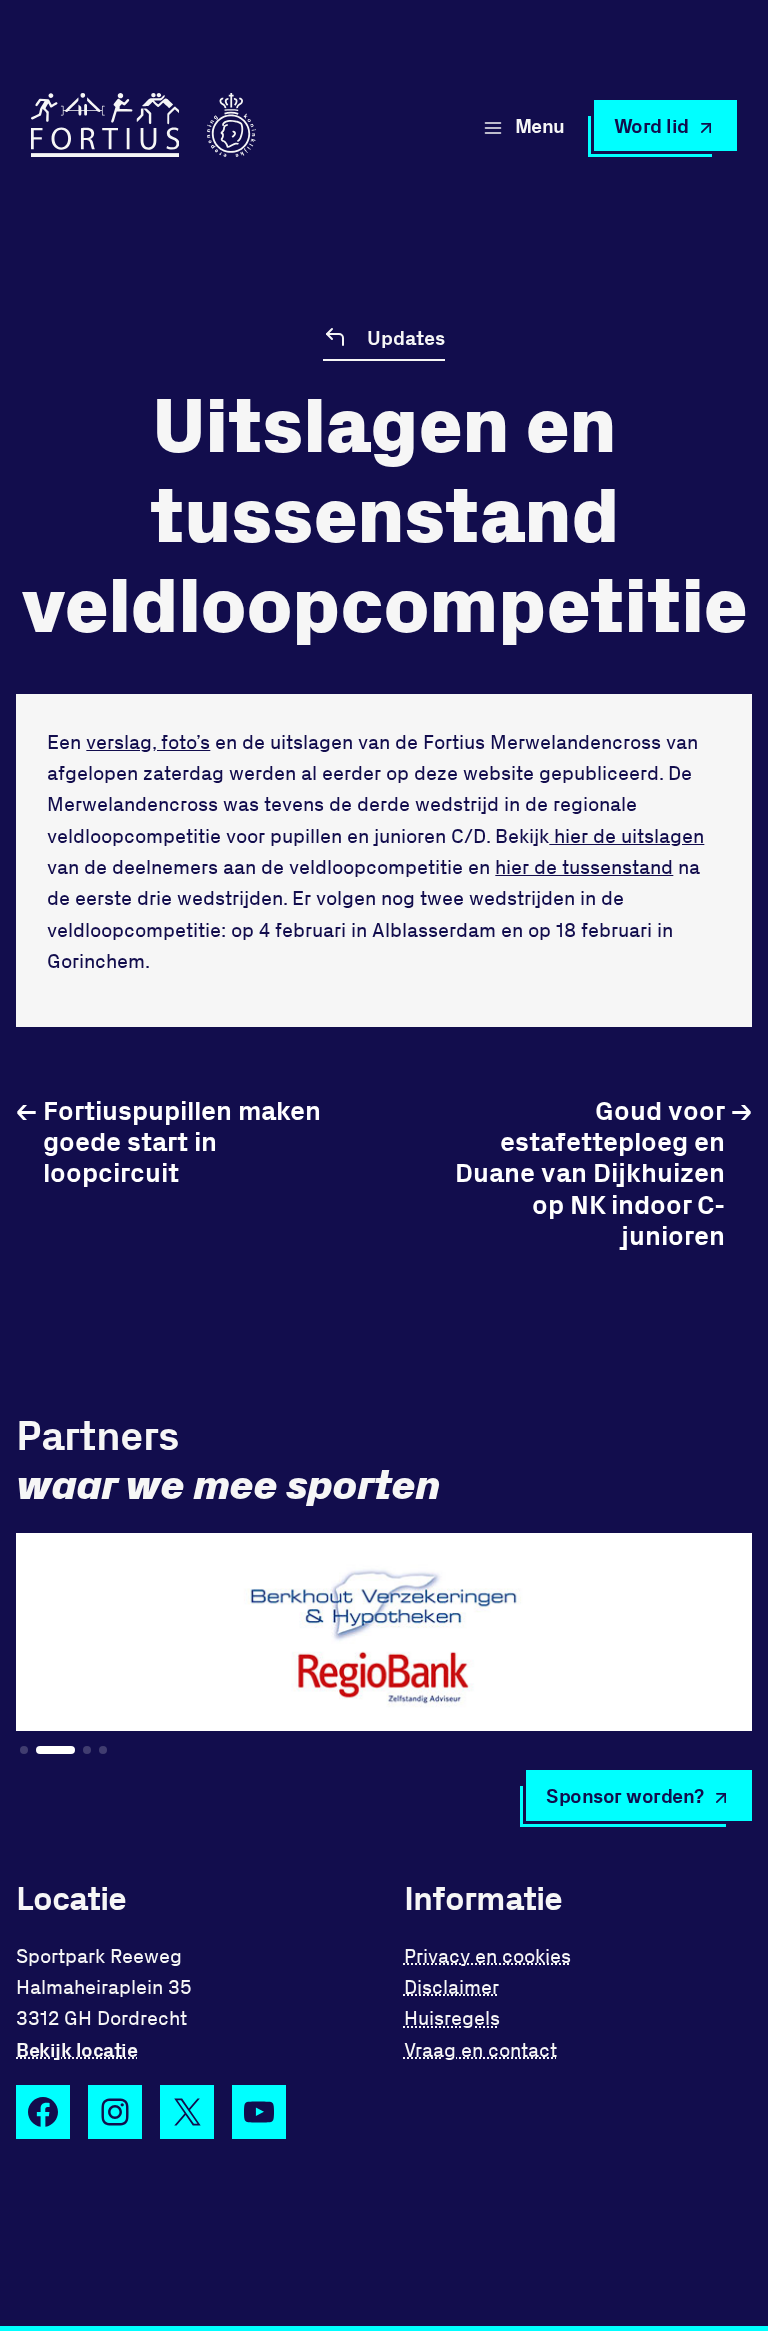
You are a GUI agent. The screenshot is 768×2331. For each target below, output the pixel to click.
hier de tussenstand (584, 866)
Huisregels (452, 2017)
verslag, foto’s (148, 741)
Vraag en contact (480, 2049)
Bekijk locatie (76, 2049)
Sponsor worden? (625, 1795)
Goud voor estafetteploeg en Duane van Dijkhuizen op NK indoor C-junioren (603, 1171)
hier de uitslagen (626, 835)
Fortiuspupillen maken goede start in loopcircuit (168, 1140)
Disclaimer (451, 1986)
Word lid (651, 125)
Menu (540, 125)
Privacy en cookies (487, 1955)
